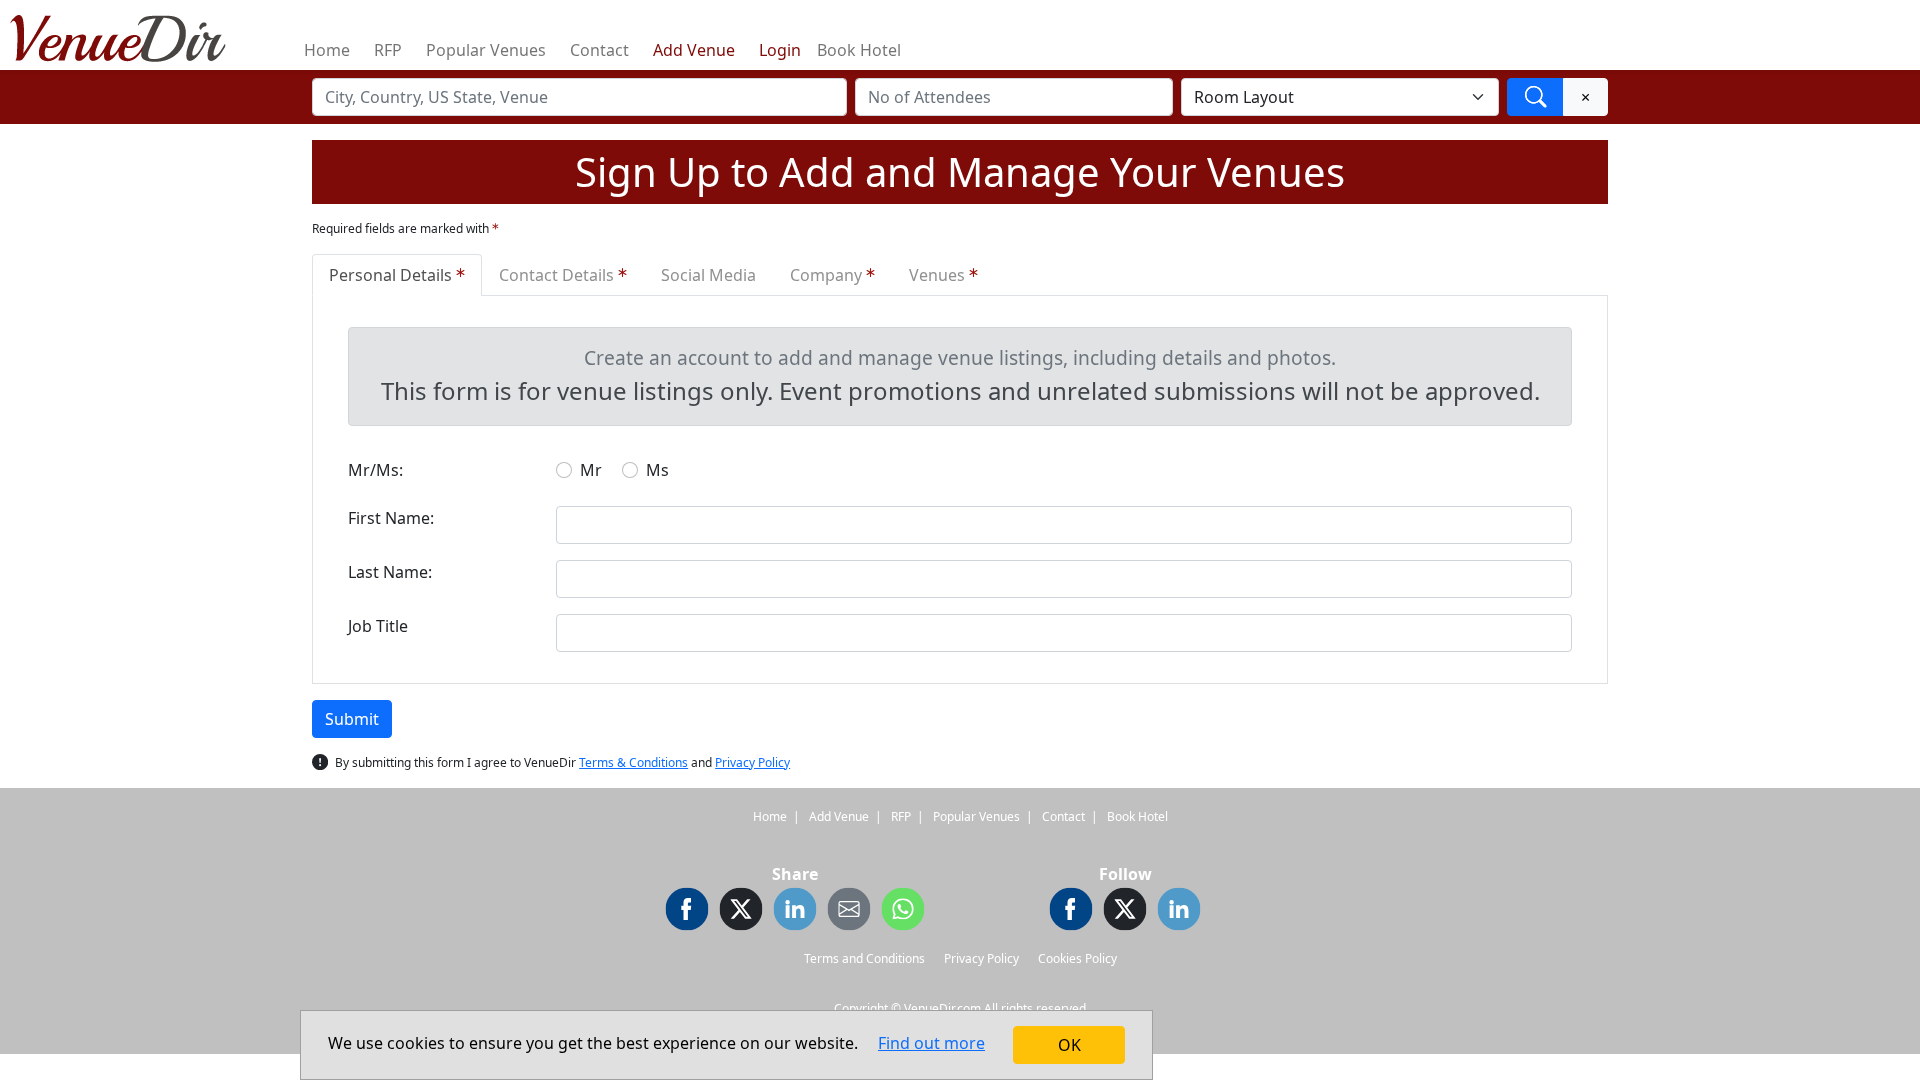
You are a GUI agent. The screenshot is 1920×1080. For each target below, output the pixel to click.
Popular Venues (486, 50)
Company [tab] (828, 275)
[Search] (1535, 97)
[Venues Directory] (128, 35)
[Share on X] (741, 912)
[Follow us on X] (1125, 912)
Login (780, 50)
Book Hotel (859, 50)
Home (327, 50)
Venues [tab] (939, 275)
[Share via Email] (849, 912)
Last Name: (390, 572)
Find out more (931, 1043)
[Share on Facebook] (687, 912)
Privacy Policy (752, 762)
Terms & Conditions (633, 762)
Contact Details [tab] (558, 275)
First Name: (391, 518)
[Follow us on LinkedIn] (1179, 912)
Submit (352, 719)
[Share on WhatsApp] (903, 912)
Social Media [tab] (708, 275)
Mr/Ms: (375, 470)
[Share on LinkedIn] (795, 912)
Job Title (378, 626)
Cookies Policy (1077, 958)
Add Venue (694, 50)
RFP (388, 50)
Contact (599, 50)
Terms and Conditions (864, 958)
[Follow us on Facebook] (1071, 912)
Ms (657, 470)
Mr (591, 470)
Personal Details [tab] (392, 275)
